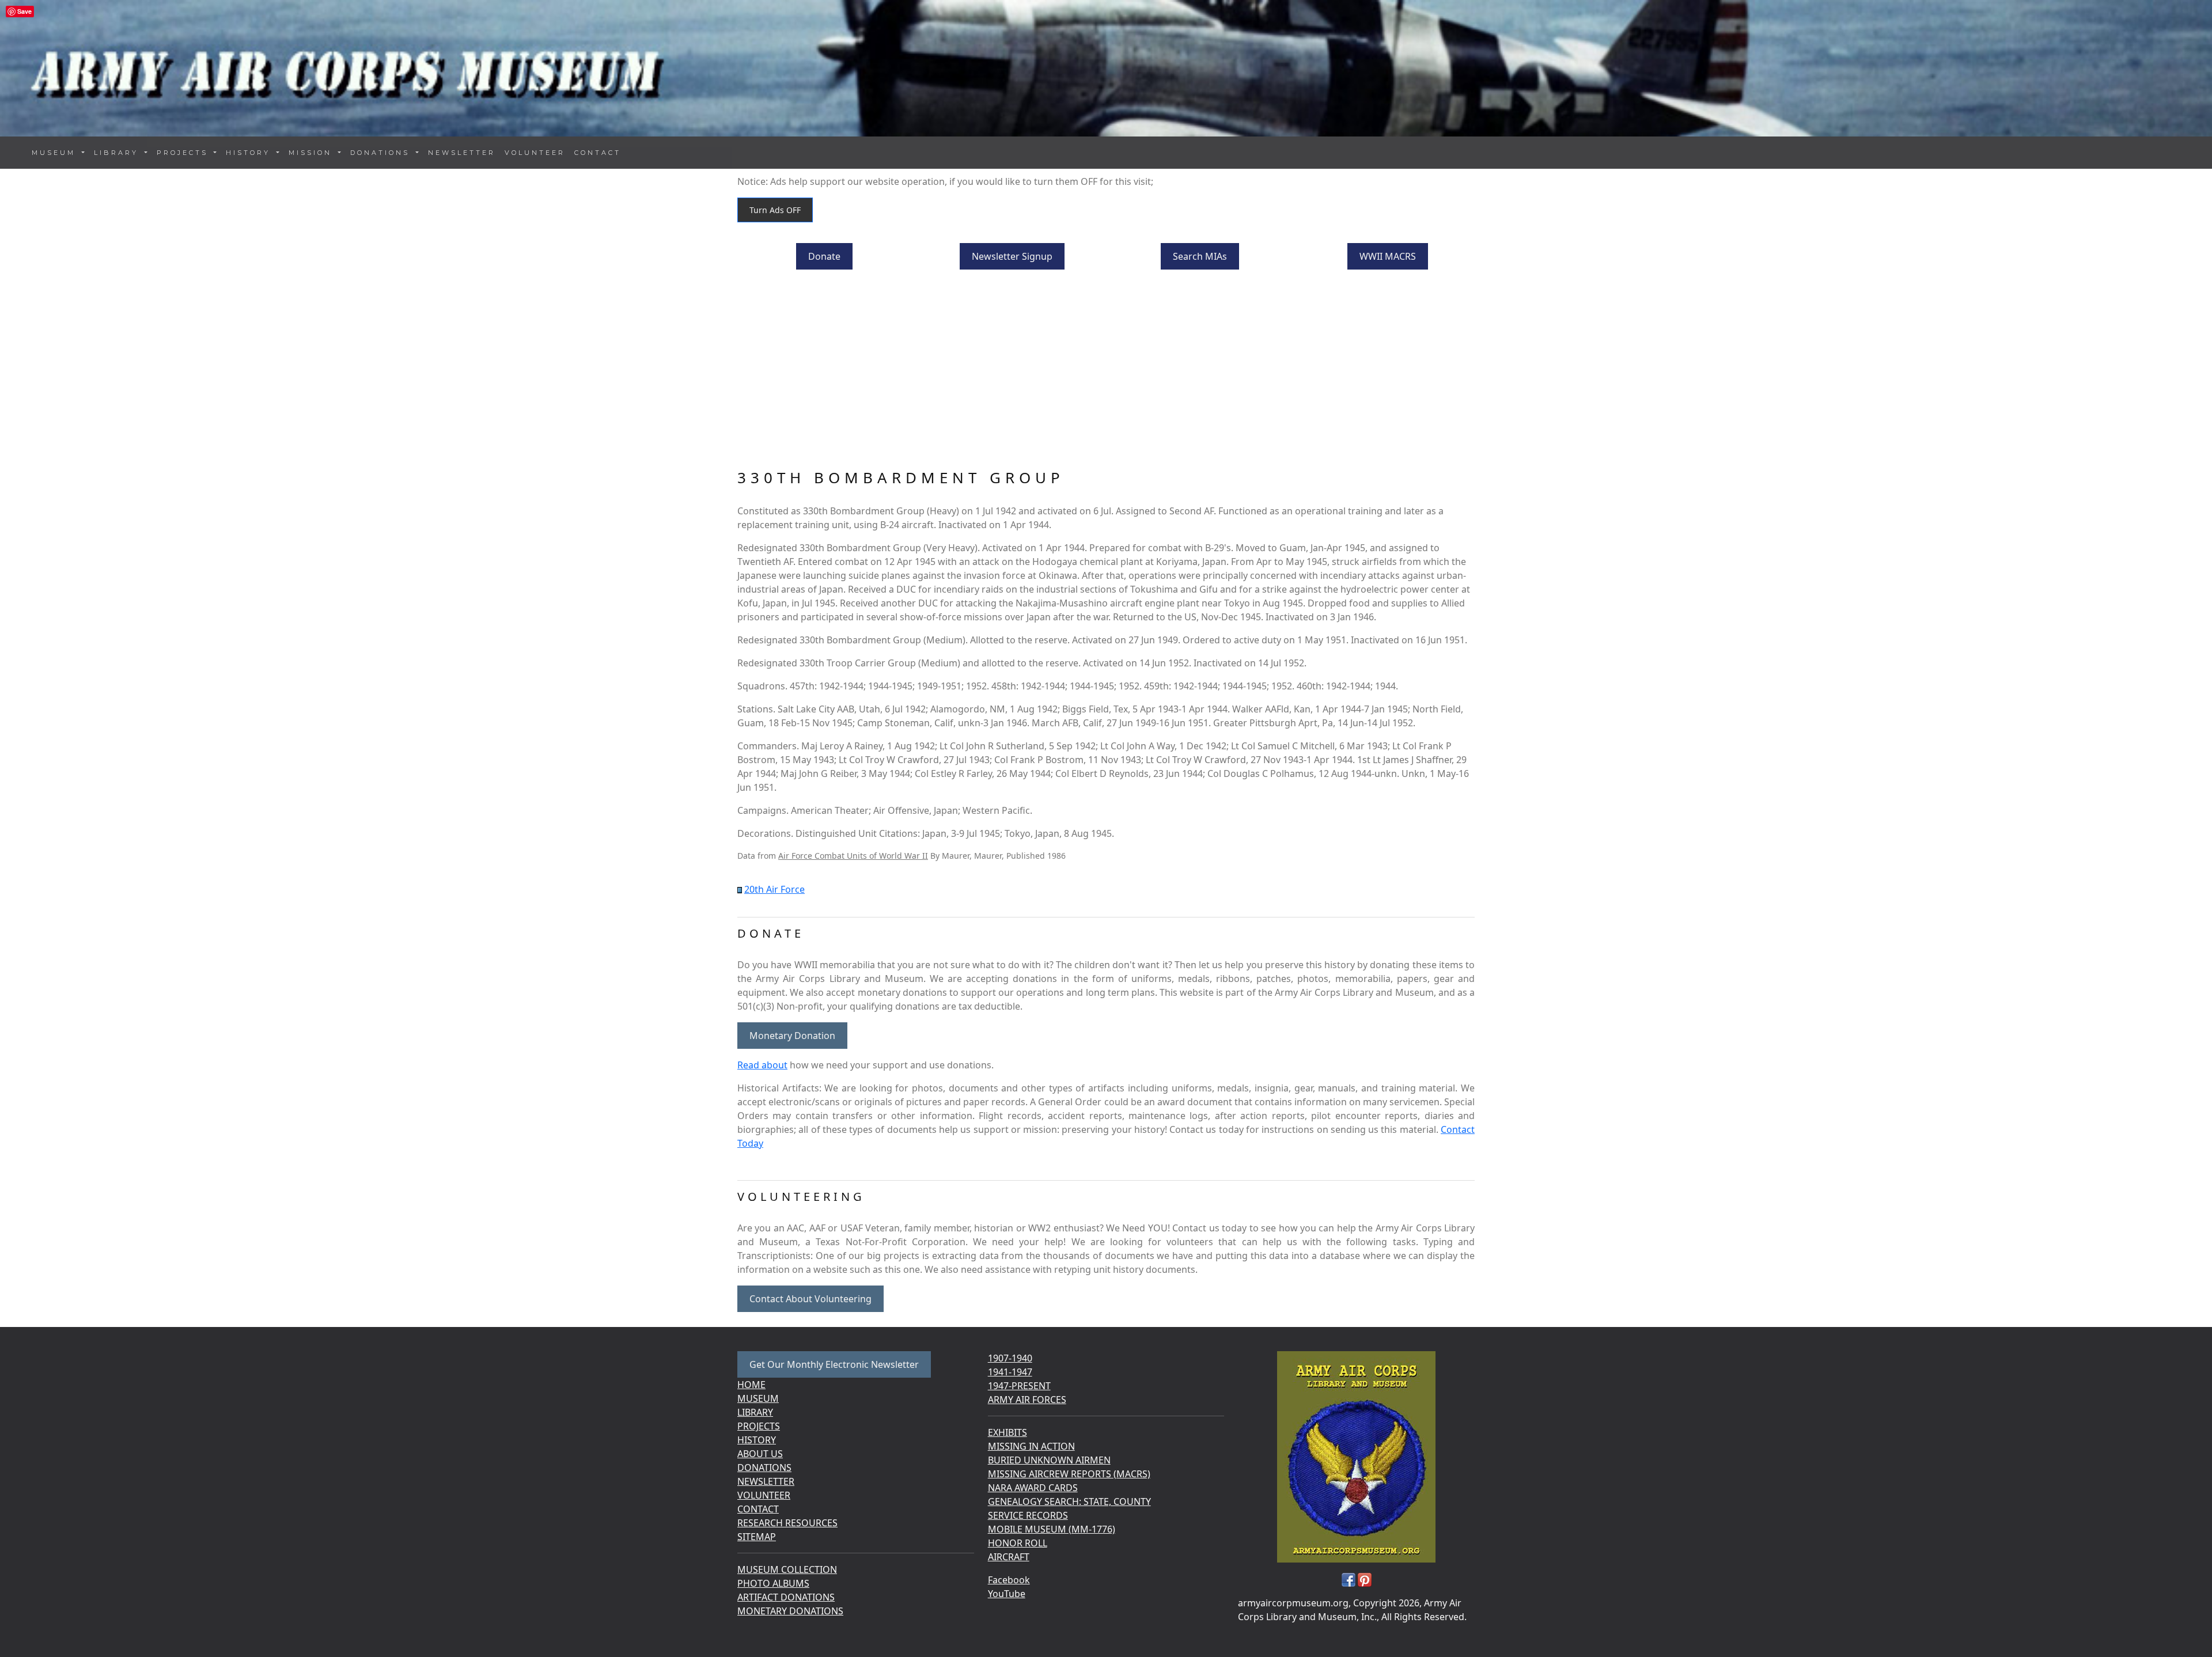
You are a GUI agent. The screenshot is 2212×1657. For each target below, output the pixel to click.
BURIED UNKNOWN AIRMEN (1049, 1460)
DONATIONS (764, 1468)
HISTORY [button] (250, 153)
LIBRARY (755, 1412)
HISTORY (757, 1440)
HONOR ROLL (1018, 1543)
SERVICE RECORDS (1028, 1515)
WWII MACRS (1388, 256)
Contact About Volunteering (810, 1299)
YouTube (1007, 1594)
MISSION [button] (312, 153)
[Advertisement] (1106, 371)
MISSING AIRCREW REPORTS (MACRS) (1069, 1474)
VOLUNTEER (535, 153)
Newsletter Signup (1012, 256)
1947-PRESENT (1019, 1386)
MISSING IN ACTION (1031, 1446)
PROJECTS (759, 1426)
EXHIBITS (1007, 1432)
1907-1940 (1010, 1358)
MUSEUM (758, 1398)
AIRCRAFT (1009, 1557)
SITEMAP (757, 1537)
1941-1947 (1010, 1372)
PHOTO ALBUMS (773, 1583)
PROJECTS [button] (184, 153)
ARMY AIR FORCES (1027, 1400)
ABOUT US (760, 1454)
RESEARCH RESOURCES (787, 1523)
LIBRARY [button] (118, 153)
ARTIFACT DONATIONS (786, 1597)
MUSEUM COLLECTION (787, 1569)
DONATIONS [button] (382, 153)
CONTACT (598, 153)
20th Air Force (774, 889)
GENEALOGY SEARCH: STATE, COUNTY (1069, 1501)
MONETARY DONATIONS (790, 1611)
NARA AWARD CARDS (1033, 1488)
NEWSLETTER (462, 153)
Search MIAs (1200, 256)
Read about (762, 1065)
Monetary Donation (792, 1036)
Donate (824, 256)
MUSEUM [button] (56, 153)
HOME (751, 1385)
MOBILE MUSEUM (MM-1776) (1052, 1529)
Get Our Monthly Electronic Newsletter (834, 1364)
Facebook (1009, 1580)
